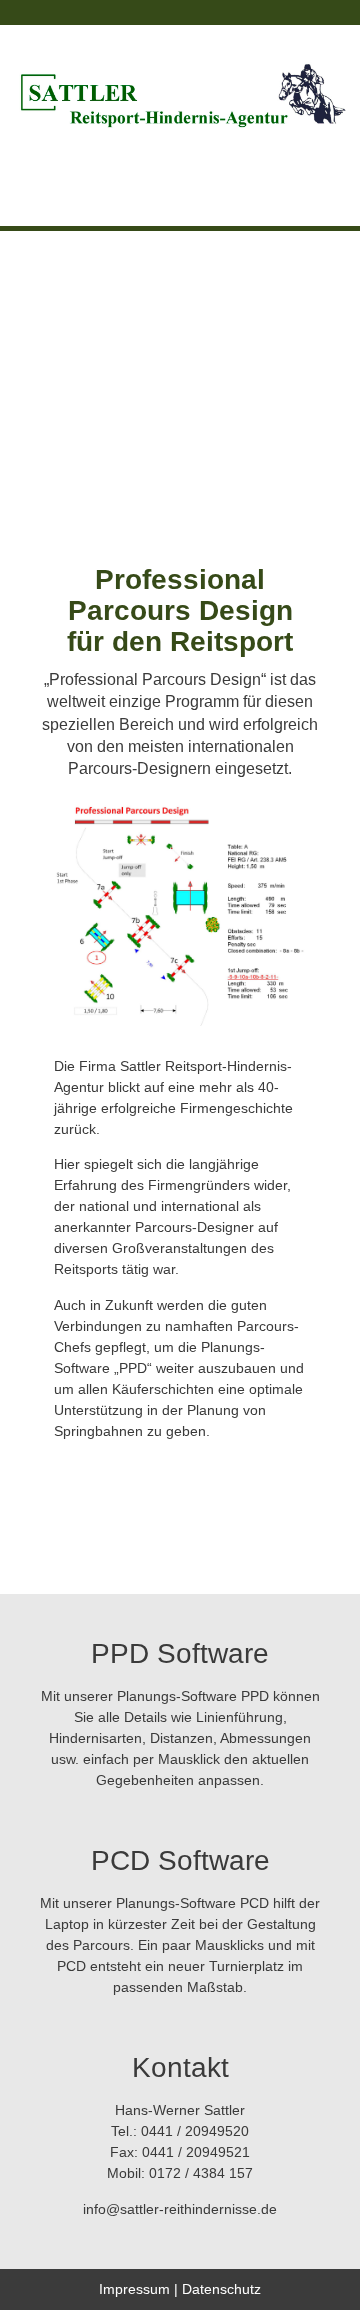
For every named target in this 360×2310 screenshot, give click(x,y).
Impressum (134, 2289)
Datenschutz (221, 2289)
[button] (180, 172)
